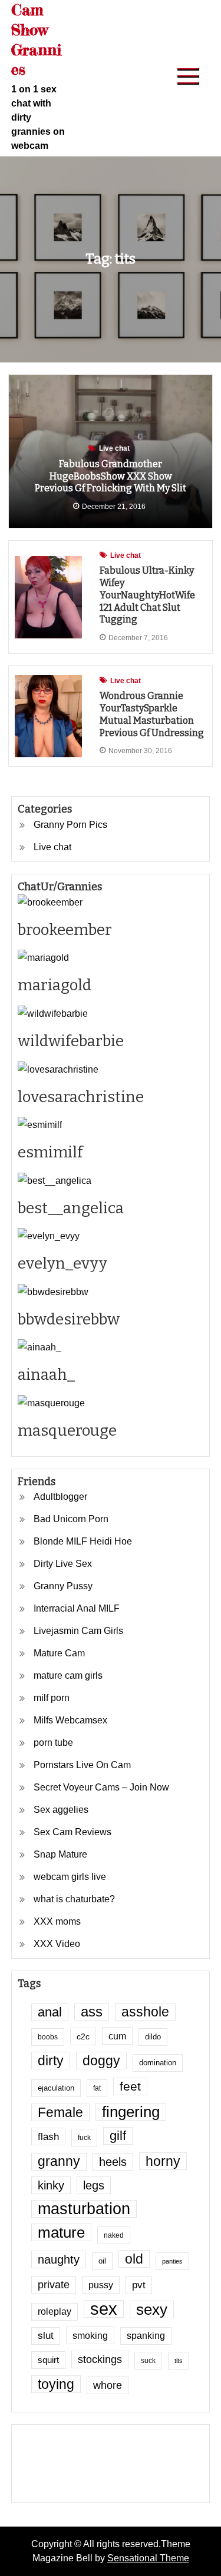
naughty (59, 2259)
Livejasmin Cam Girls (78, 1631)
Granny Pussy (63, 1586)
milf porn (52, 1698)
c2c (83, 2036)
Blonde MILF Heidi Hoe (83, 1541)
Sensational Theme (148, 2558)
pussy (101, 2285)
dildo (153, 2037)
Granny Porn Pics (70, 825)
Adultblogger (60, 1497)
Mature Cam (59, 1653)
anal (50, 2012)
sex (104, 2309)
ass (92, 2012)
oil (102, 2261)
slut (46, 2336)
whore (108, 2385)
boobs (48, 2037)
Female (60, 2112)
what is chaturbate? (74, 1899)
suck (148, 2360)
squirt (48, 2360)
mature (61, 2232)
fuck (84, 2137)
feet (130, 2086)
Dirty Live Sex (63, 1564)
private (54, 2285)
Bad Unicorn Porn (71, 1519)
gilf (118, 2136)
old (134, 2259)
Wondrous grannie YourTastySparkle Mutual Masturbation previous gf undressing (152, 714)
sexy (152, 2309)
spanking (146, 2336)
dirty (51, 2061)
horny (163, 2161)
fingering (131, 2112)
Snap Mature (60, 1854)
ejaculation (56, 2088)
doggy (101, 2061)
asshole (145, 2012)
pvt (139, 2285)
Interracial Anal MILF (77, 1608)
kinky (51, 2185)
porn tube (53, 1743)
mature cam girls (68, 1675)
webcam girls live (70, 1877)
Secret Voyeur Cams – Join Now (101, 1787)
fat (97, 2088)
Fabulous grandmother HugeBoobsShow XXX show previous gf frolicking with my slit (111, 476)
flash (48, 2136)
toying (56, 2384)
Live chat (114, 448)
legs (94, 2185)
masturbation (84, 2209)
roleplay (55, 2312)
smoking (90, 2335)
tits (179, 2361)
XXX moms (57, 1921)
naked (114, 2235)
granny (59, 2161)
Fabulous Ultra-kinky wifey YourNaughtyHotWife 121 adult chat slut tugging (147, 595)
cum (117, 2036)
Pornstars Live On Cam (82, 1765)
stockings (100, 2359)
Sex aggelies (61, 1810)
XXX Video (57, 1944)
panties (172, 2261)
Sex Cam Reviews (72, 1832)
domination (158, 2063)
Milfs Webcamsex (70, 1720)
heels (113, 2162)
